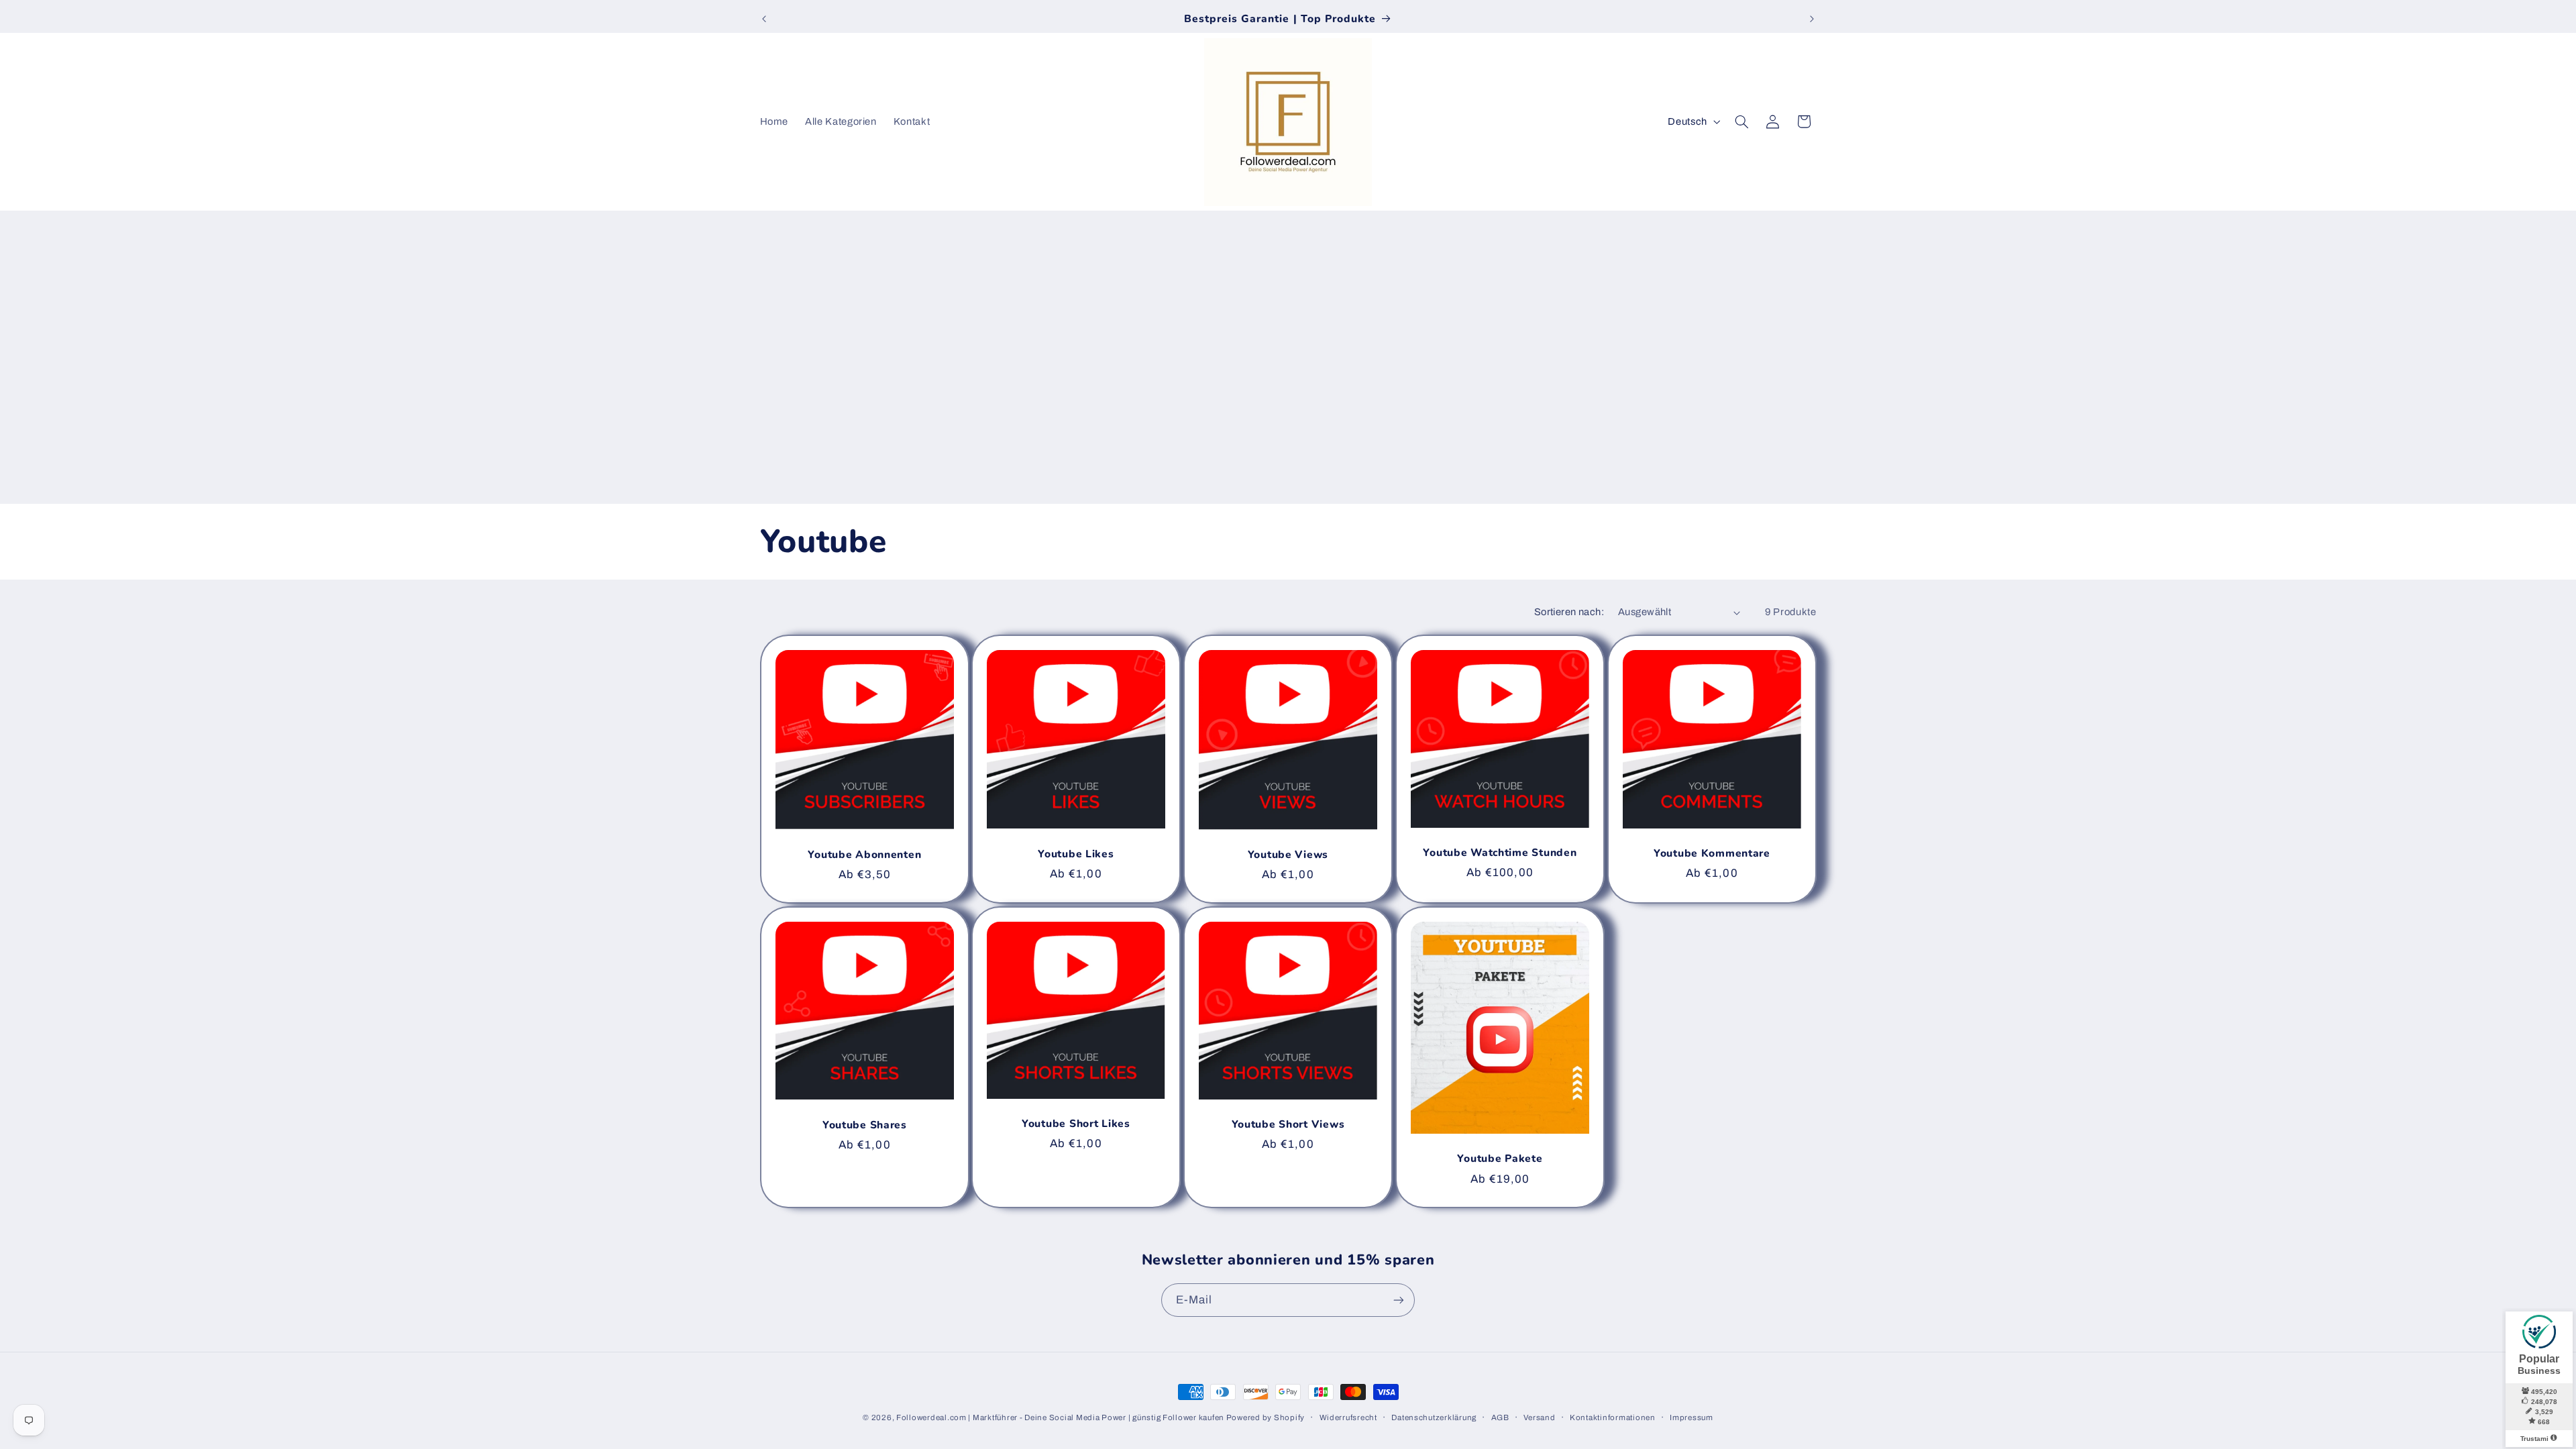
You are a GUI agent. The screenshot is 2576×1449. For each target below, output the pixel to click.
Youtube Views (1288, 855)
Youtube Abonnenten (864, 855)
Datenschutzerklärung (1434, 1417)
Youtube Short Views (1288, 1126)
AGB (1500, 1417)
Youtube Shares (864, 1126)
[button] (1741, 121)
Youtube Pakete (1500, 1160)
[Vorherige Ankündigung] (764, 19)
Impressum (1692, 1417)
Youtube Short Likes (1076, 1124)
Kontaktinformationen (1613, 1417)
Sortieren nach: (1569, 612)
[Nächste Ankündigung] (1812, 19)
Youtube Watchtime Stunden (1500, 854)
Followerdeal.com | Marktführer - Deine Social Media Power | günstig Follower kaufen (1061, 1417)
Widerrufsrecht (1348, 1417)
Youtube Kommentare (1712, 854)
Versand (1539, 1417)
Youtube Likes (1076, 855)
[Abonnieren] (1399, 1300)
